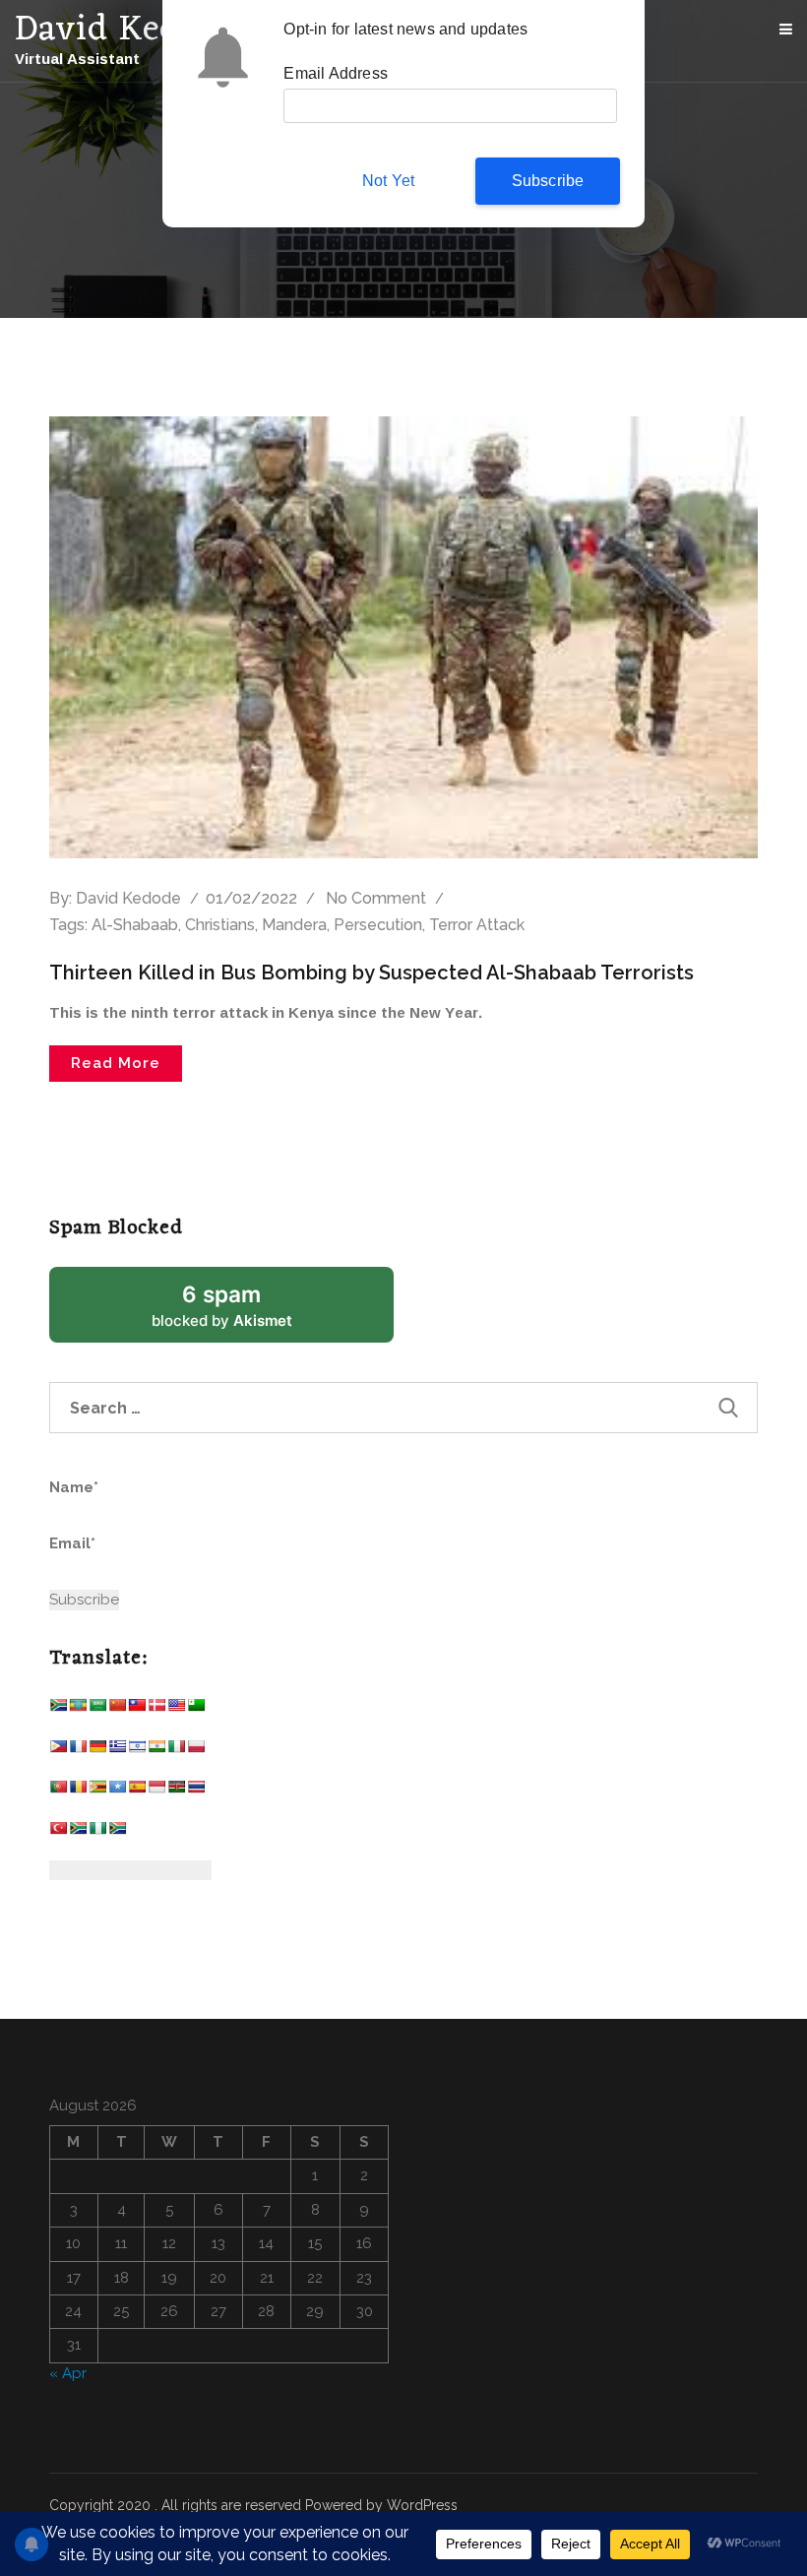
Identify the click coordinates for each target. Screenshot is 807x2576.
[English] (176, 1709)
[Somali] (117, 1791)
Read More (116, 1063)
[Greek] (117, 1751)
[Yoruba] (97, 1832)
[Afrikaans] (58, 1709)
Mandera (294, 925)
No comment (376, 898)
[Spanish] (137, 1791)
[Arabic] (97, 1709)
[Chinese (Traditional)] (137, 1709)
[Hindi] (156, 1751)
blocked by (246, 1312)
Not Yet (388, 181)
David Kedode (128, 898)
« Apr (68, 2373)
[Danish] (156, 1709)
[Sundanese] (156, 1791)
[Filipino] (58, 1751)
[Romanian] (78, 1791)
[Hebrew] (137, 1751)
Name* (74, 1487)
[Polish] (196, 1751)
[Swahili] (176, 1791)
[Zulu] (117, 1832)
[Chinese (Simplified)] (117, 1709)
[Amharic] (78, 1709)
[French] (78, 1751)
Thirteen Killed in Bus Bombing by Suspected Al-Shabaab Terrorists (372, 973)
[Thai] (196, 1791)
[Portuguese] (58, 1791)
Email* (72, 1543)
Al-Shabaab (135, 925)
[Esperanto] (196, 1709)
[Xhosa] (78, 1832)
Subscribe (548, 181)
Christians (220, 925)
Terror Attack (477, 925)
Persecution (378, 925)
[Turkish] (58, 1832)
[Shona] (97, 1791)
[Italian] (176, 1751)
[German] (97, 1751)
